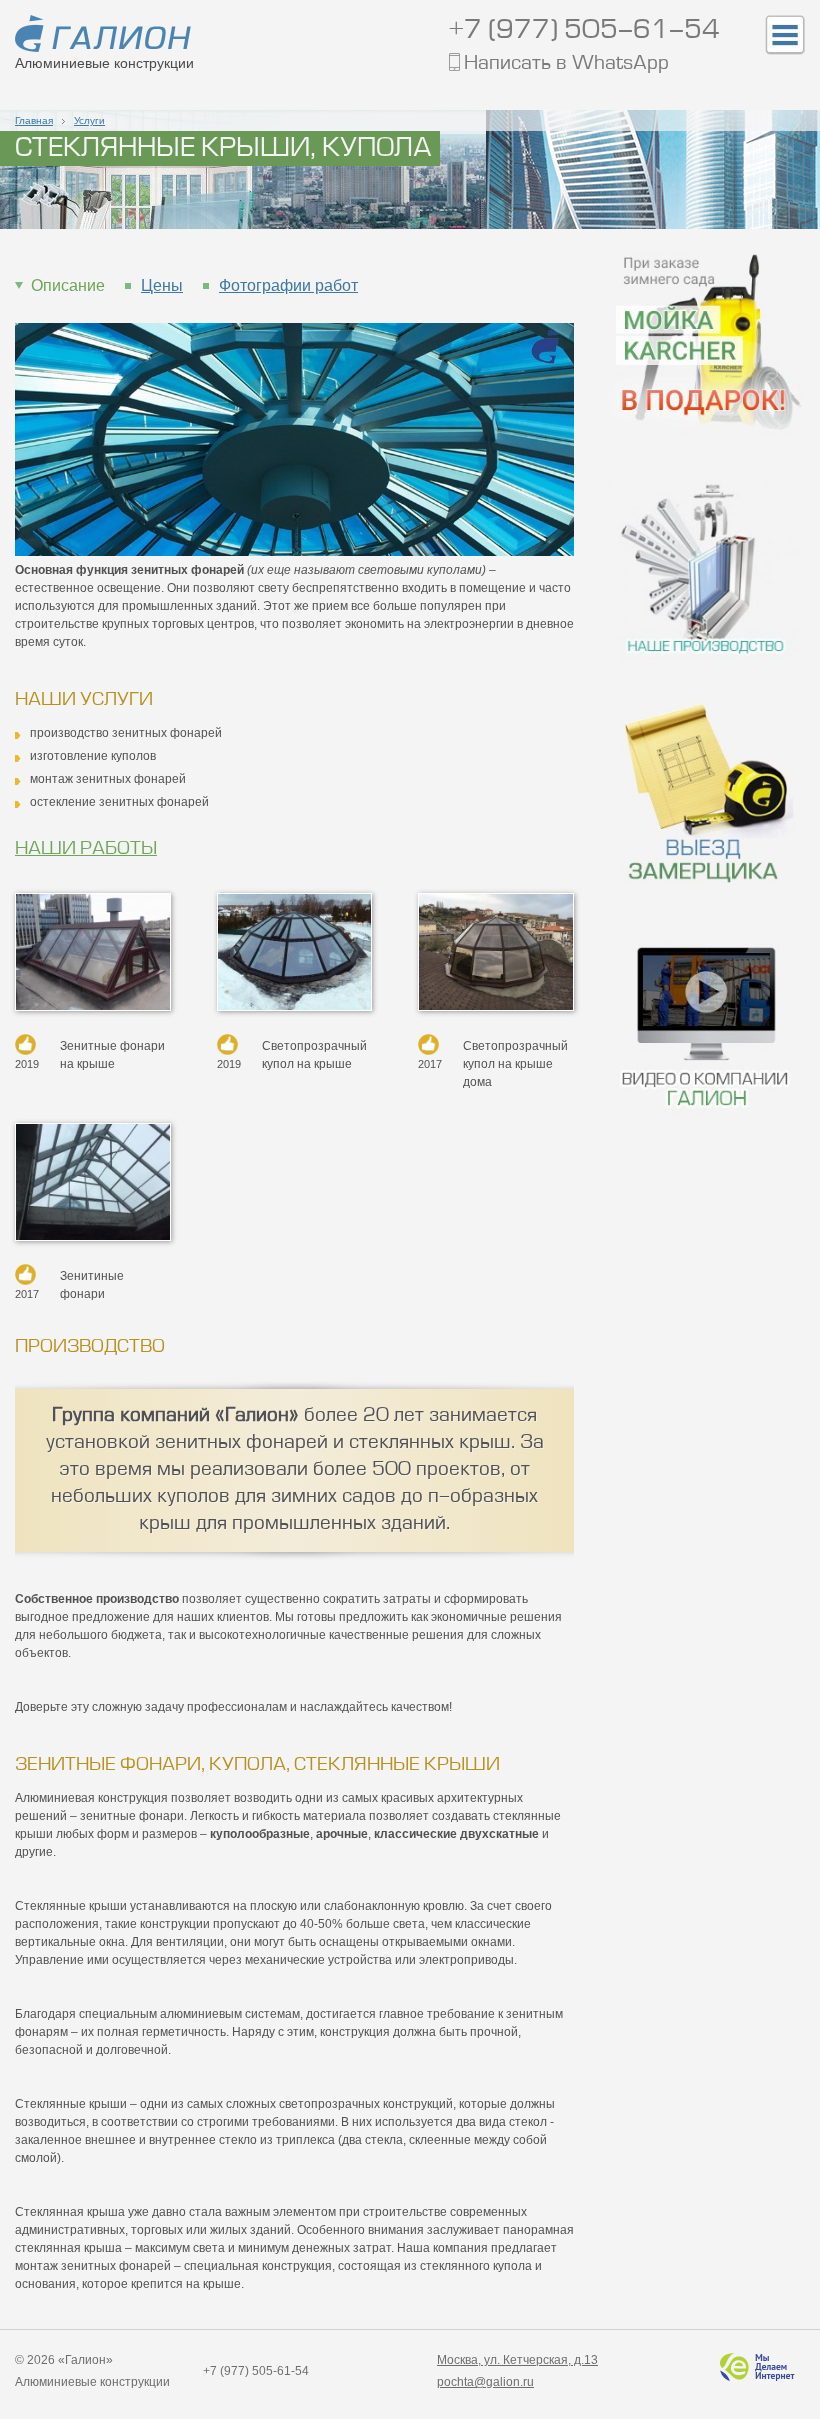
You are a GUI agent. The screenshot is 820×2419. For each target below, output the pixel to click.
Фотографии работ (288, 285)
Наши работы (86, 849)
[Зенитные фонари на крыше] (93, 951)
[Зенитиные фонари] (93, 1181)
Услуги (89, 120)
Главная (34, 120)
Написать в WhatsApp (566, 64)
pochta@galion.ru (485, 2382)
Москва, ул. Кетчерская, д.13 (517, 2360)
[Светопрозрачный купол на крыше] (295, 951)
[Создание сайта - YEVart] (755, 2366)
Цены (162, 285)
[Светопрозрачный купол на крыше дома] (496, 951)
